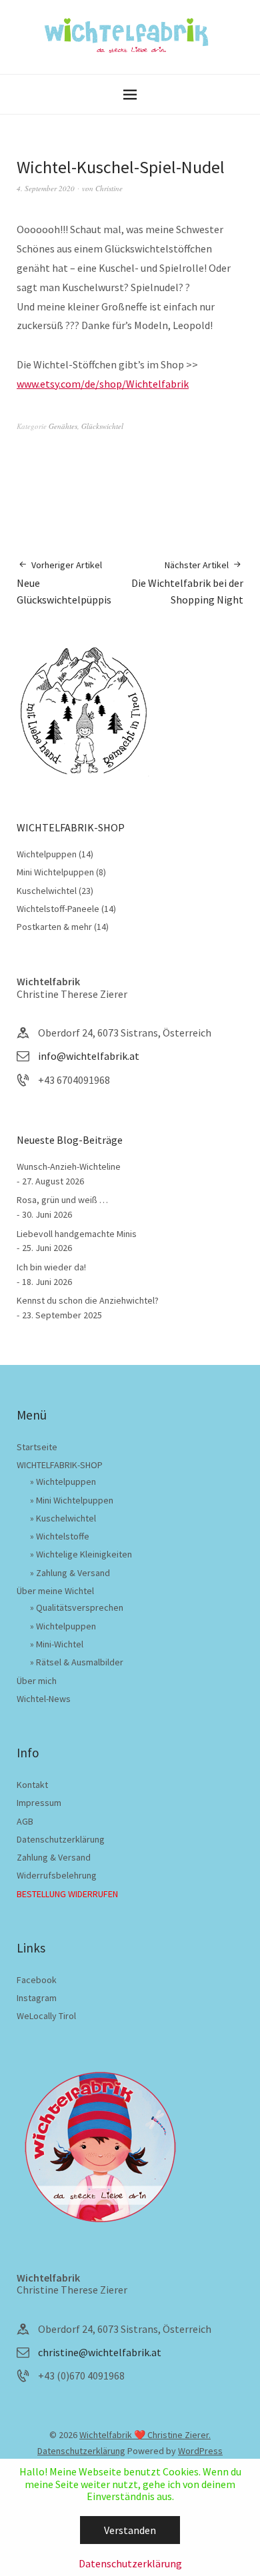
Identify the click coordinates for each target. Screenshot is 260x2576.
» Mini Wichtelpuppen (72, 1500)
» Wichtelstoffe (60, 1536)
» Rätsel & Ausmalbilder (77, 1662)
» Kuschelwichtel (63, 1518)
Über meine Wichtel (55, 1591)
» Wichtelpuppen (63, 1482)
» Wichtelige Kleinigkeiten (81, 1554)
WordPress (200, 2451)
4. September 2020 (46, 188)
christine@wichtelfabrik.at (100, 2352)
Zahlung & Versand (54, 1857)
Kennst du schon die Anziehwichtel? (88, 1300)
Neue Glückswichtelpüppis (64, 583)
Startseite (37, 1447)
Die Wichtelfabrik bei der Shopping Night (187, 583)
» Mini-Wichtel (57, 1644)
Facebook (37, 1980)
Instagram (37, 1998)
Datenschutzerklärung (61, 1839)
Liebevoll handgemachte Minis (77, 1234)
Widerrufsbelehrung (57, 1875)
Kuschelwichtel (47, 891)
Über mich (37, 1681)
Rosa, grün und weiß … (62, 1200)
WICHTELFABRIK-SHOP (60, 1465)
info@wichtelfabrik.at (89, 1056)
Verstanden (130, 2530)
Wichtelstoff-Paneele (58, 909)
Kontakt (32, 1785)
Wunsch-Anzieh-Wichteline (69, 1166)
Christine (109, 188)
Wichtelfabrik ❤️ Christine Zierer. (145, 2435)
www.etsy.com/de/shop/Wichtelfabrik (103, 384)
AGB (25, 1821)
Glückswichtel (102, 426)
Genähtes (63, 426)
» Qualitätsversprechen (77, 1607)
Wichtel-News (44, 1699)
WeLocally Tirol (46, 2016)
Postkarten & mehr (54, 927)
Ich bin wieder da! (51, 1267)
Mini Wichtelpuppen (55, 872)
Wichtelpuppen (47, 854)
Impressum (39, 1803)
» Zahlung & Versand (70, 1573)
